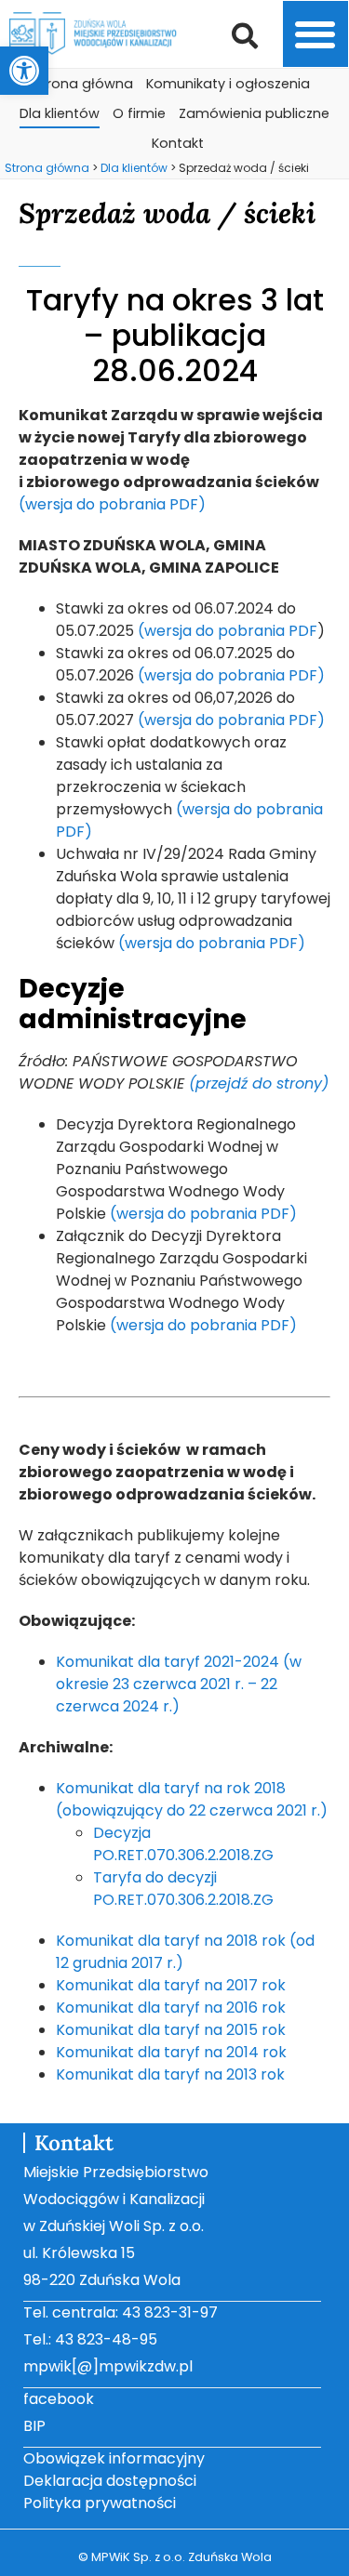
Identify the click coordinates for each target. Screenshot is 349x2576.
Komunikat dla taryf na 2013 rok (170, 2074)
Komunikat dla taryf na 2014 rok (171, 2052)
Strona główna (83, 84)
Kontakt (178, 143)
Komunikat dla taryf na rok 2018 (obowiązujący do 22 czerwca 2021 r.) (192, 1799)
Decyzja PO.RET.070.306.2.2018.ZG (183, 1844)
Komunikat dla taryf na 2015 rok (171, 2030)
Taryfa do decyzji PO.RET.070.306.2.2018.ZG (183, 1889)
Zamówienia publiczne (254, 113)
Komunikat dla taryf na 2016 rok (171, 2008)
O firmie (139, 113)
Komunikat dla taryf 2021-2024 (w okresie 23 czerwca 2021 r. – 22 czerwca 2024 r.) (179, 1684)
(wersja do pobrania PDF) (112, 504)
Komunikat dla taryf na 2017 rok (171, 1985)
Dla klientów (60, 113)
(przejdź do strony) (259, 1083)
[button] (24, 71)
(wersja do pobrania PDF (228, 631)
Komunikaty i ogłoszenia (228, 84)
